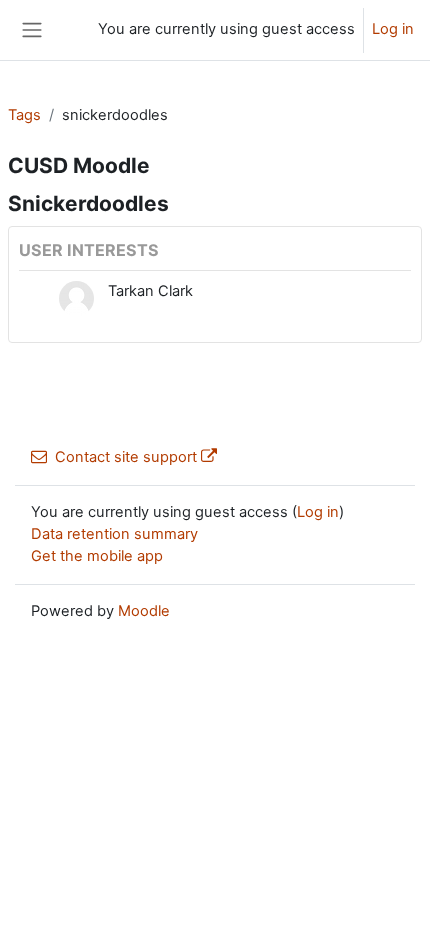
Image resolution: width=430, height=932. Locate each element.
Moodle (144, 611)
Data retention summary (114, 534)
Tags (24, 115)
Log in (393, 29)
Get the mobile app (97, 556)
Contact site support (126, 457)
